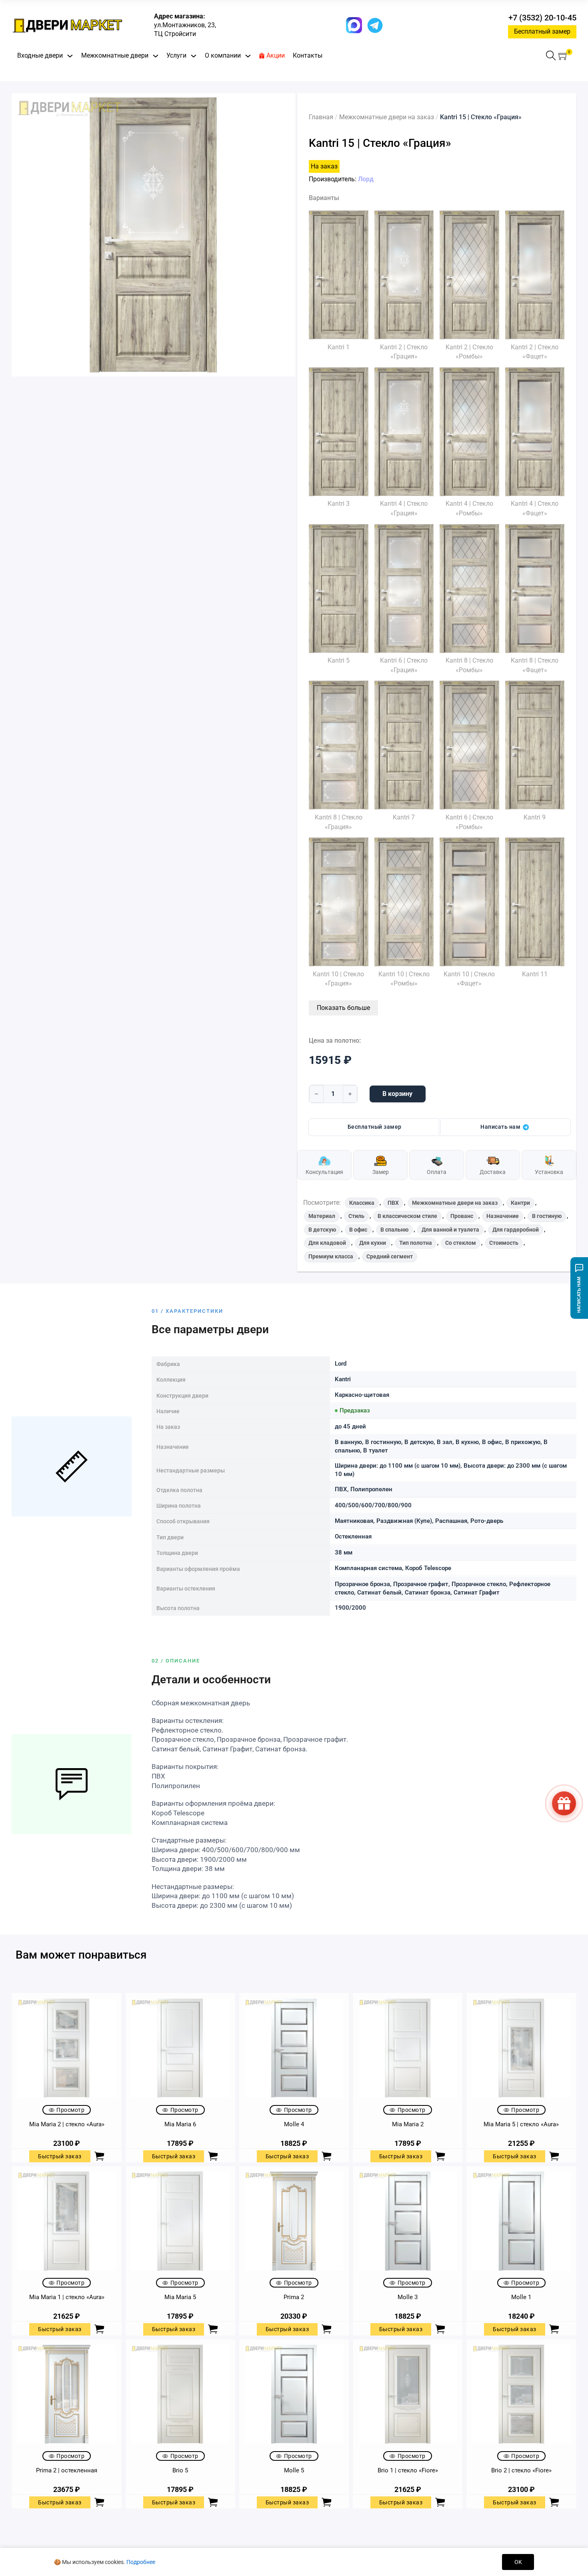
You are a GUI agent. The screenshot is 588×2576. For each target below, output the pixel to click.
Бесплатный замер (542, 31)
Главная (321, 117)
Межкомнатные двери (115, 55)
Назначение (503, 1216)
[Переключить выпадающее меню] (70, 56)
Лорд (366, 179)
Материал (322, 1216)
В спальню (394, 1230)
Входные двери (40, 55)
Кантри (520, 1203)
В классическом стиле (407, 1216)
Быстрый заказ (60, 2156)
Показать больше (343, 1008)
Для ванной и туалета (450, 1230)
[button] (563, 56)
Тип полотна (416, 1243)
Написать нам (500, 1127)
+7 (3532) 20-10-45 (542, 18)
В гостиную (547, 1216)
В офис (358, 1230)
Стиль (356, 1216)
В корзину (397, 1094)
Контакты (308, 55)
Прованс (462, 1216)
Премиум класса (331, 1256)
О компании (223, 55)
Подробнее (141, 2562)
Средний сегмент (390, 1256)
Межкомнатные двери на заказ (387, 117)
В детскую (322, 1230)
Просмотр (70, 2110)
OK (518, 2562)
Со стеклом (461, 1243)
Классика (362, 1203)
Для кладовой (327, 1243)
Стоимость (504, 1243)
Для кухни (373, 1243)
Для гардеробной (516, 1230)
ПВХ (393, 1203)
